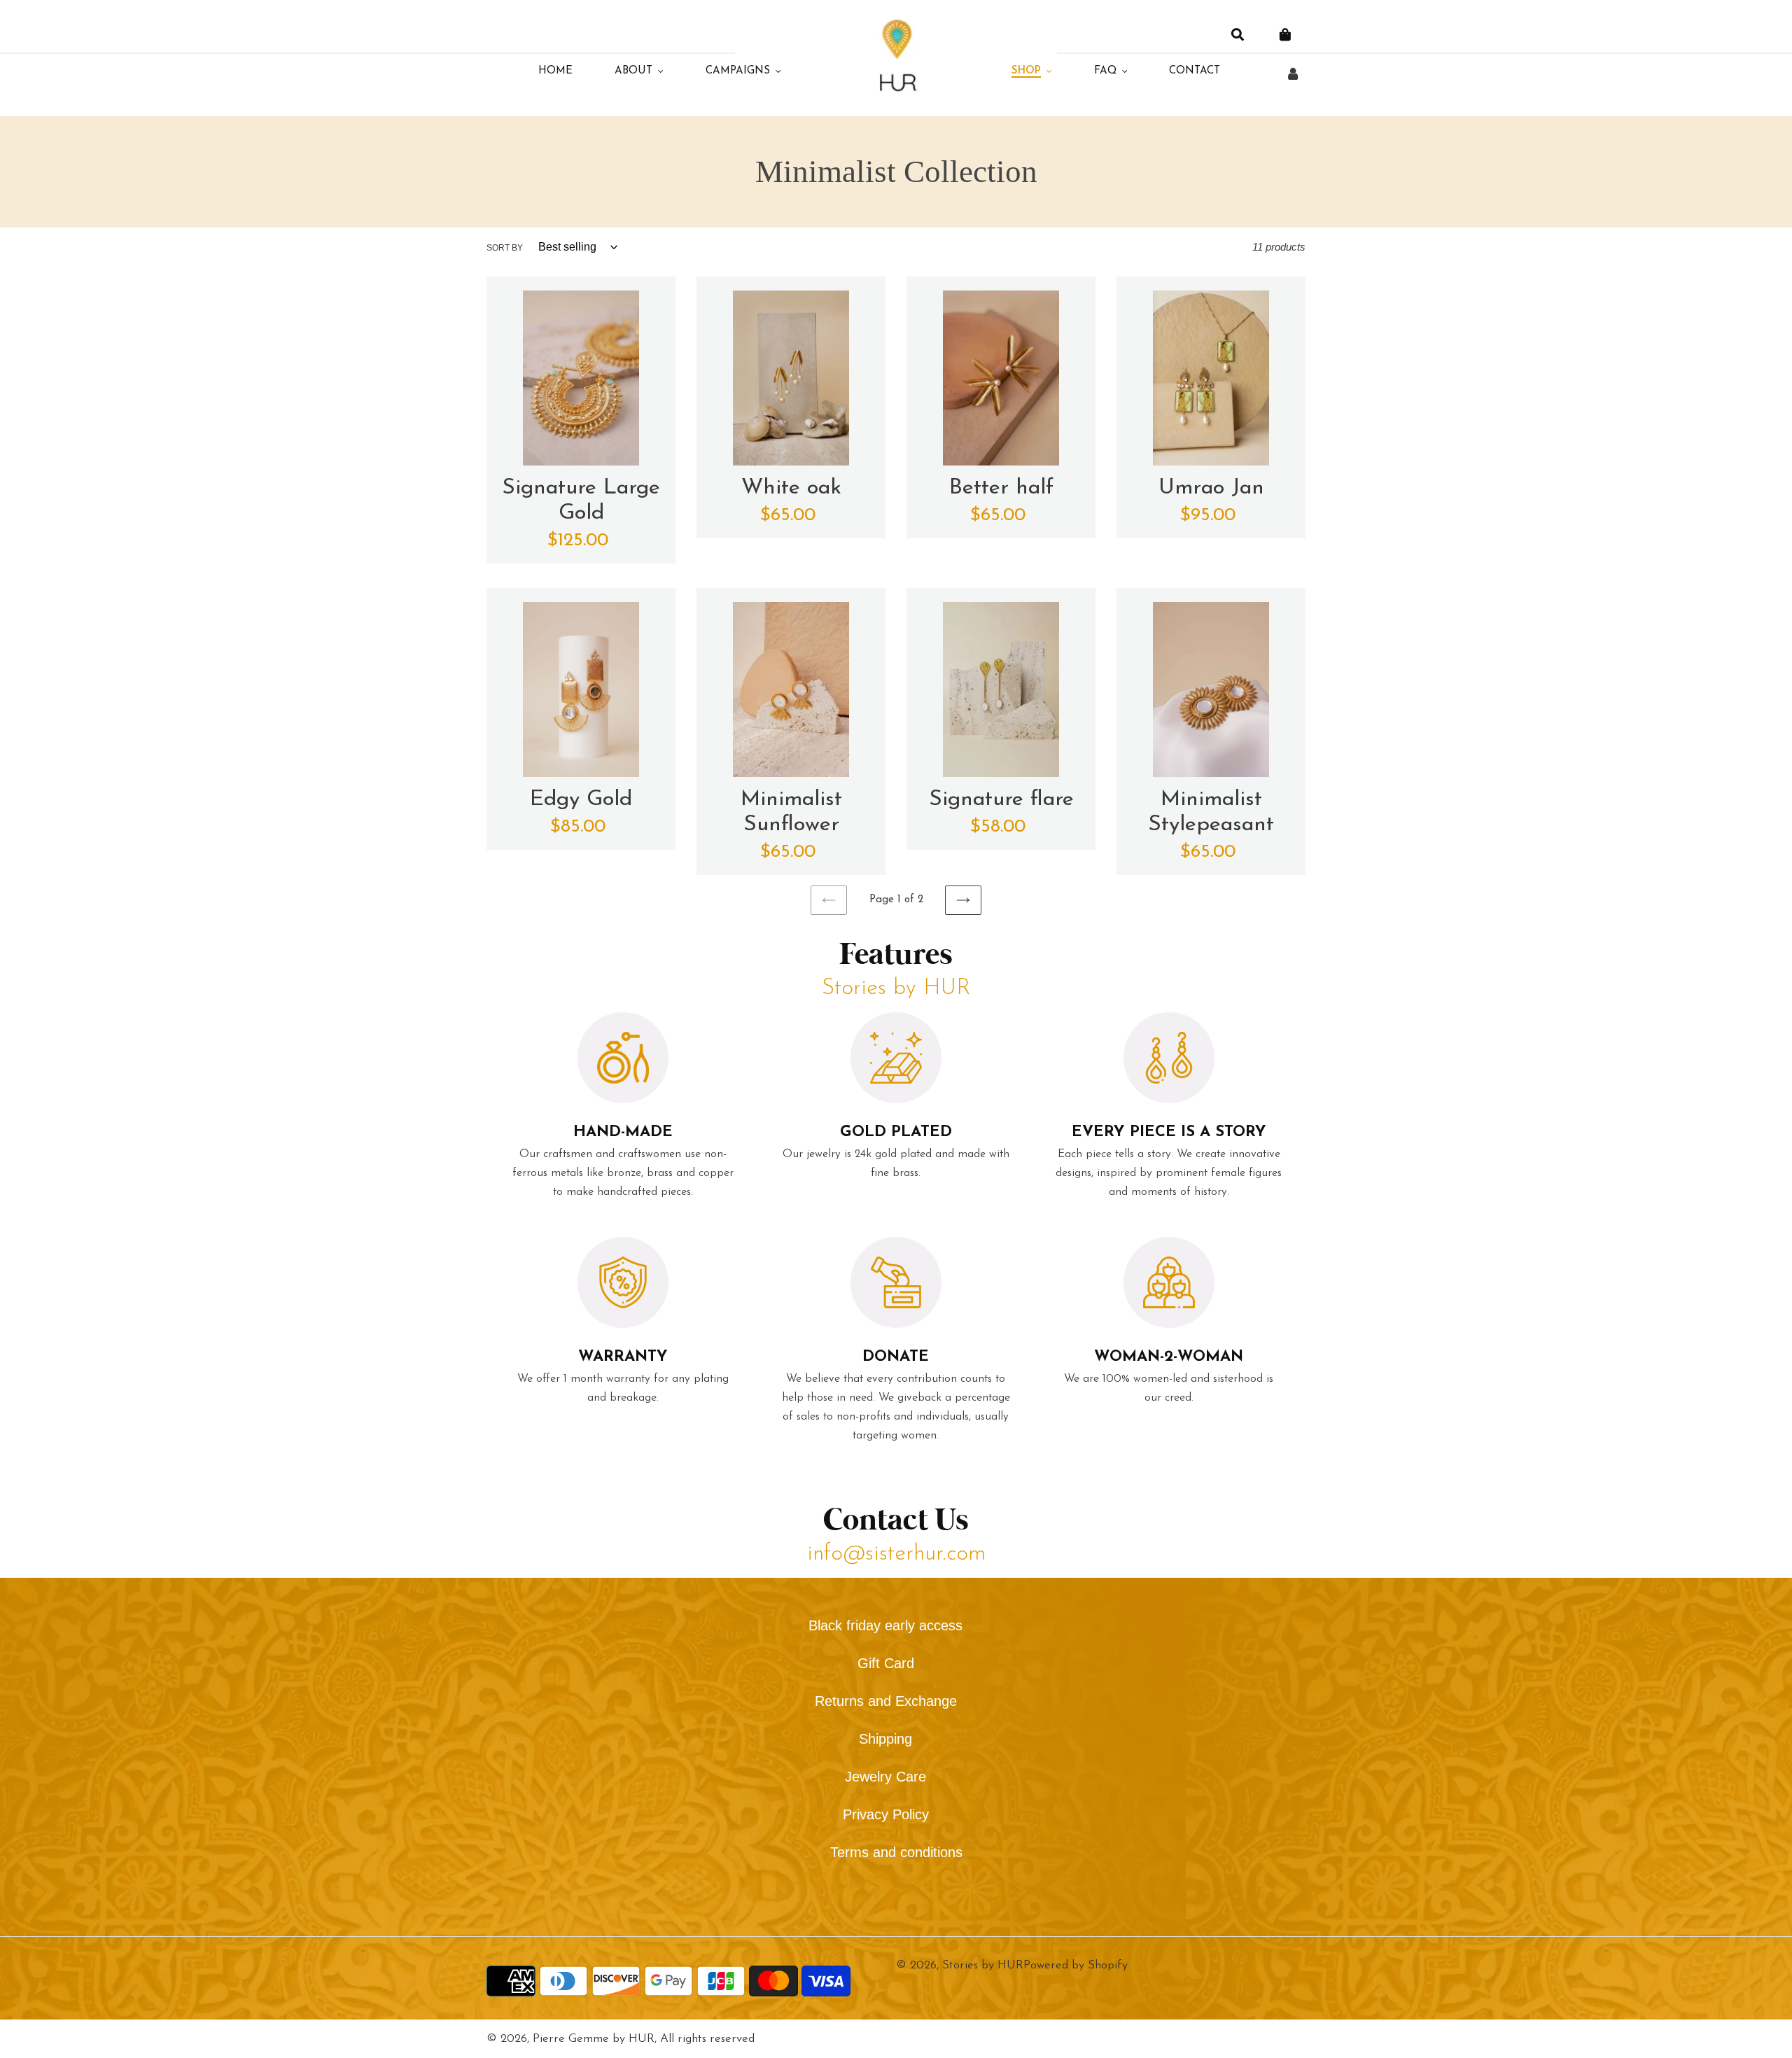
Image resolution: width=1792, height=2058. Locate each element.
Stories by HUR (983, 1965)
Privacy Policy (886, 1814)
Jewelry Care (885, 1777)
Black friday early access (885, 1625)
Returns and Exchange (886, 1701)
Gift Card (886, 1663)
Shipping (885, 1739)
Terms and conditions (896, 1852)
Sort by (505, 248)
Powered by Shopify (1076, 1965)
